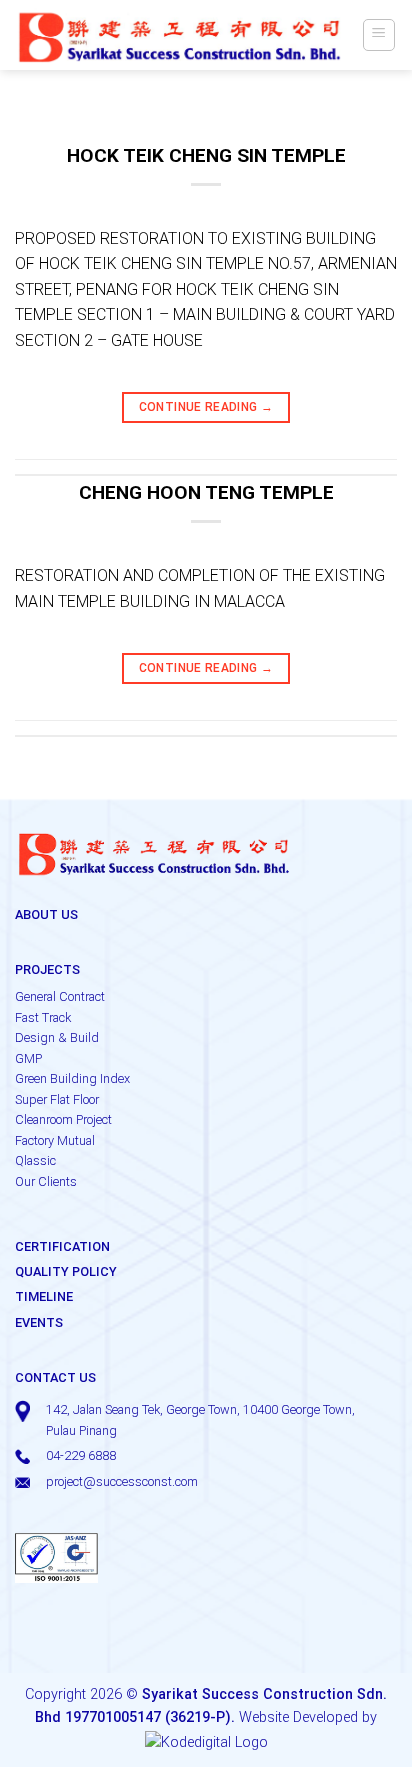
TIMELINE (44, 1296)
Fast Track (43, 1017)
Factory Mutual (55, 1140)
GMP (28, 1058)
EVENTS (39, 1322)
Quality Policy (66, 1271)
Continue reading (206, 407)
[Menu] (379, 35)
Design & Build (57, 1037)
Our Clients (46, 1181)
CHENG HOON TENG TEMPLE (206, 492)
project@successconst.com (122, 1481)
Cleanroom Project (63, 1119)
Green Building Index (72, 1078)
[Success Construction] (180, 35)
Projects (47, 969)
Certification (62, 1246)
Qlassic (35, 1160)
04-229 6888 (81, 1455)
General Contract (60, 996)
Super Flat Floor (57, 1099)
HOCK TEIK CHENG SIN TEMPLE (206, 155)
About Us (46, 914)
